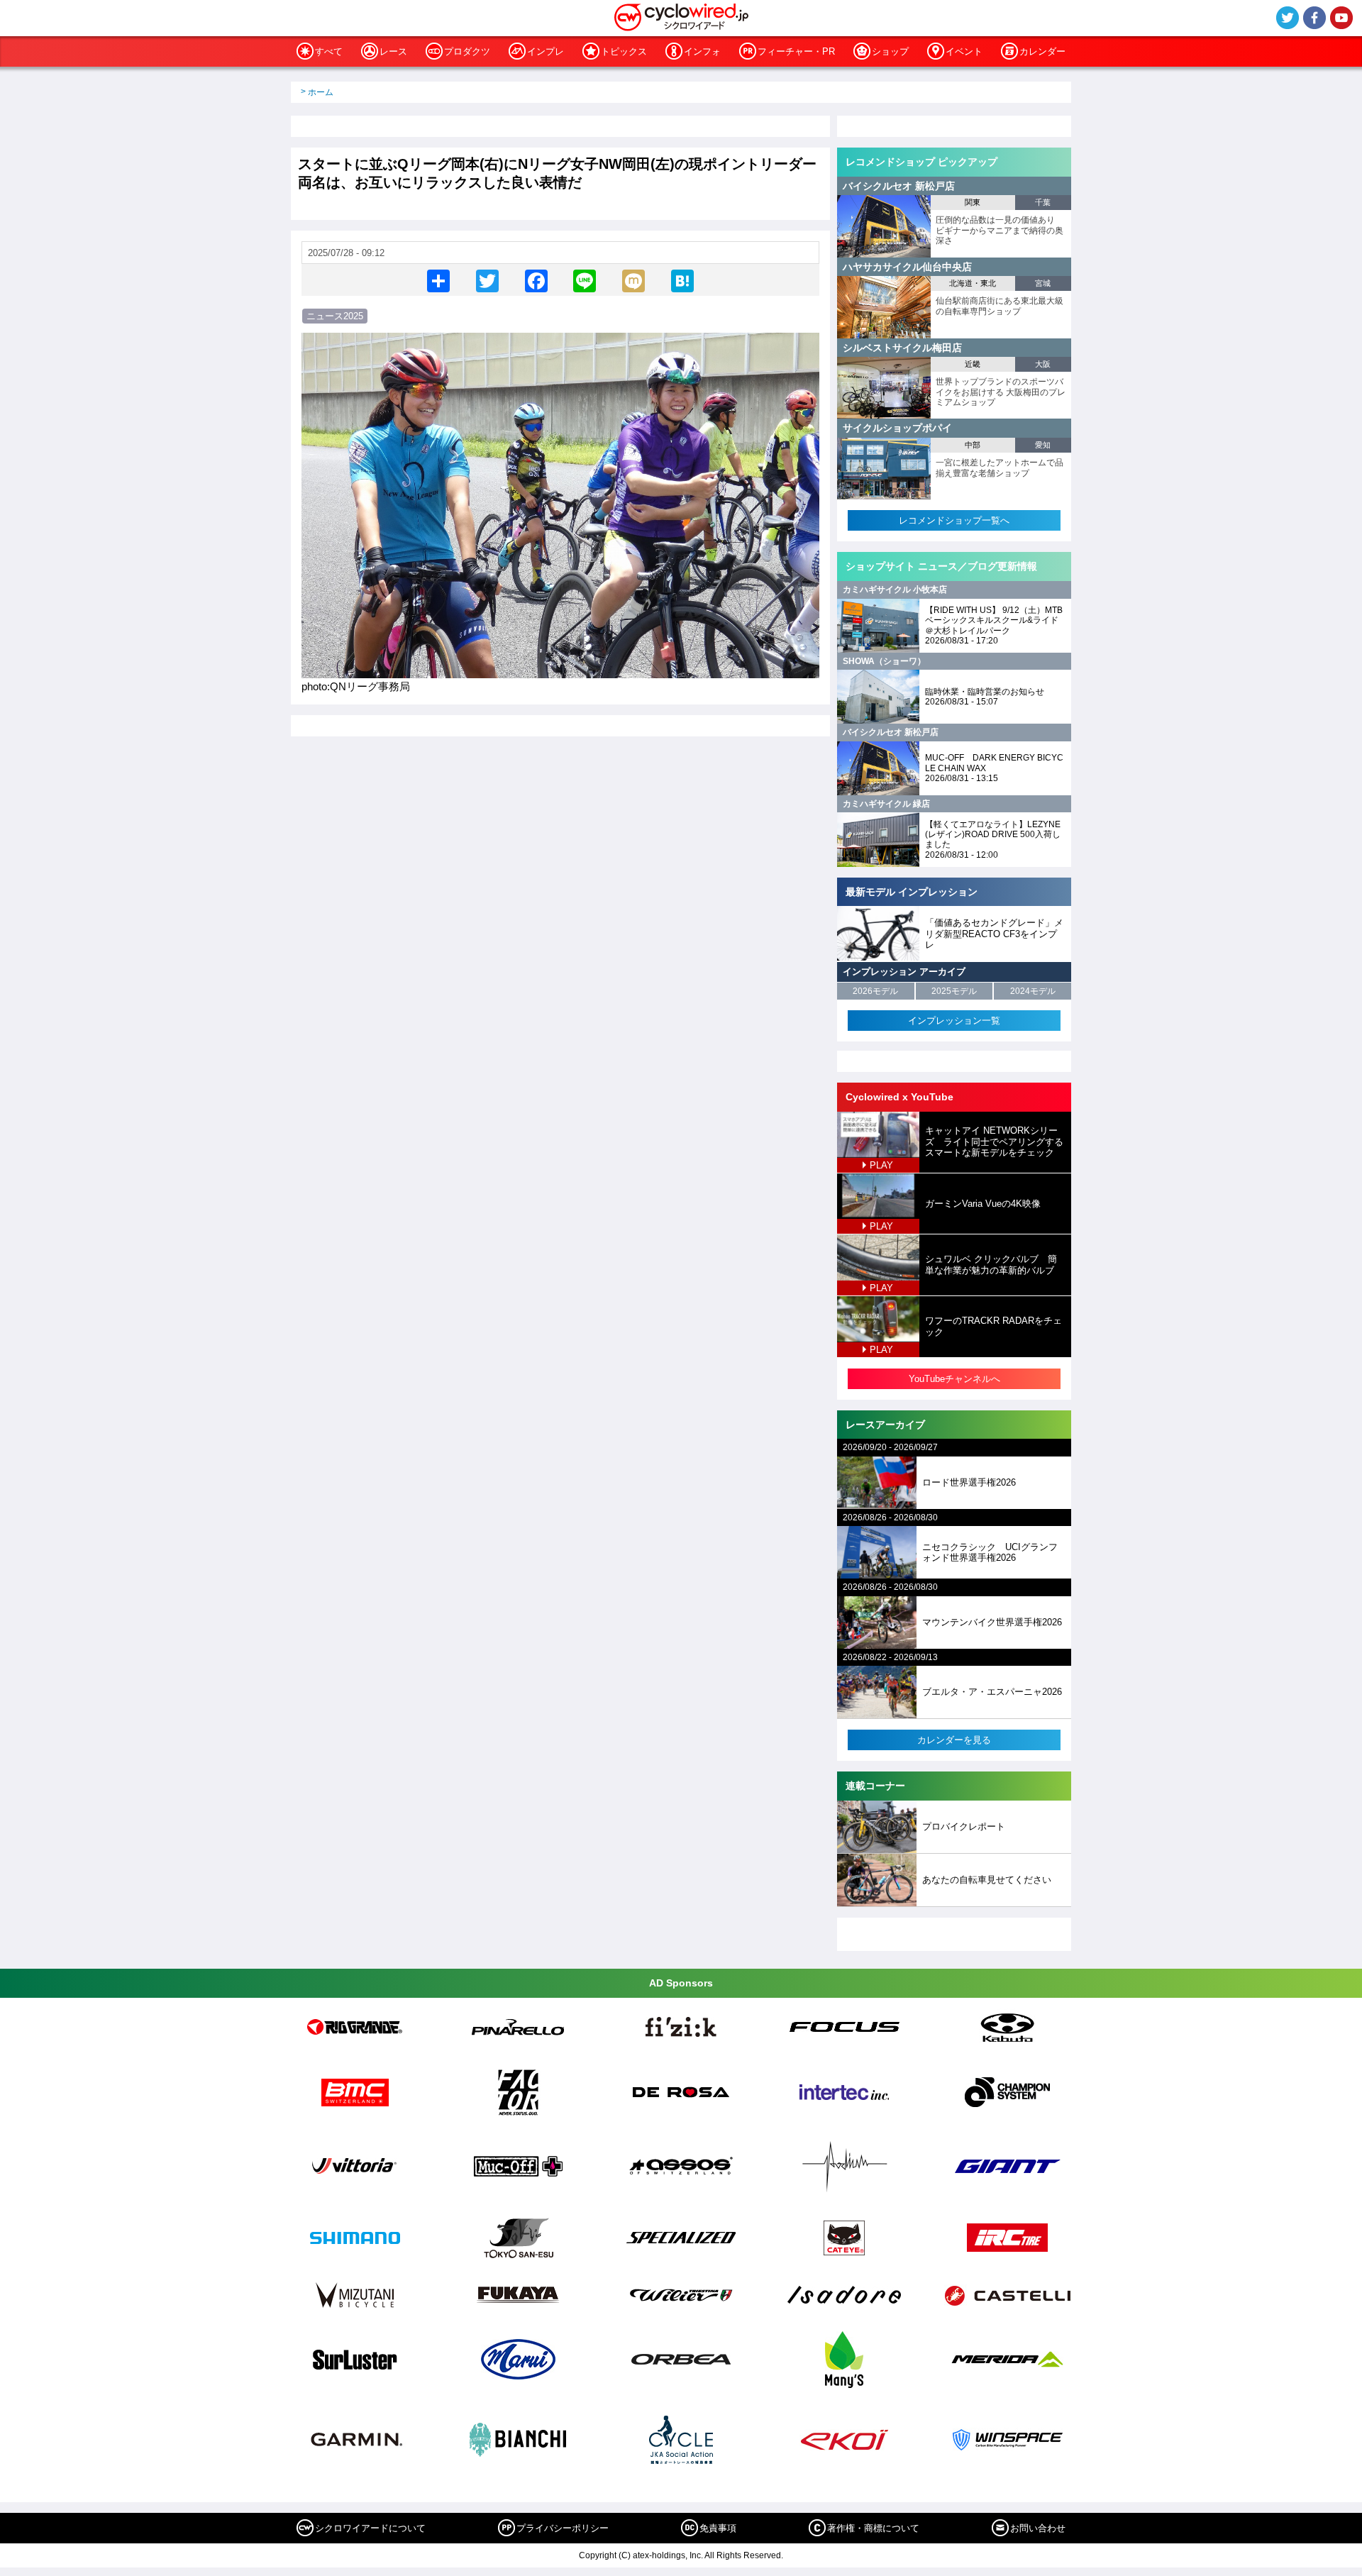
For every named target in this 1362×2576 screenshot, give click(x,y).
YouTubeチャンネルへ (954, 1379)
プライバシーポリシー (563, 2528)
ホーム (321, 92)
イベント (964, 51)
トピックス (624, 51)
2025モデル (954, 991)
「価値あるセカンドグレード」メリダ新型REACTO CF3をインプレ (994, 934)
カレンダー (1042, 51)
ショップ (890, 51)
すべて (329, 51)
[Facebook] (536, 280)
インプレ (546, 51)
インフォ (702, 51)
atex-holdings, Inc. (668, 2555)
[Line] (585, 280)
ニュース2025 (335, 316)
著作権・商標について (873, 2528)
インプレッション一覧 (954, 1021)
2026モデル (875, 991)
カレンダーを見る (954, 1740)
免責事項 (718, 2528)
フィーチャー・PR (796, 51)
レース (393, 51)
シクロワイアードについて (370, 2528)
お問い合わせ (1038, 2528)
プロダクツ (467, 51)
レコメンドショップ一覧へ (954, 520)
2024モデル (1033, 991)
